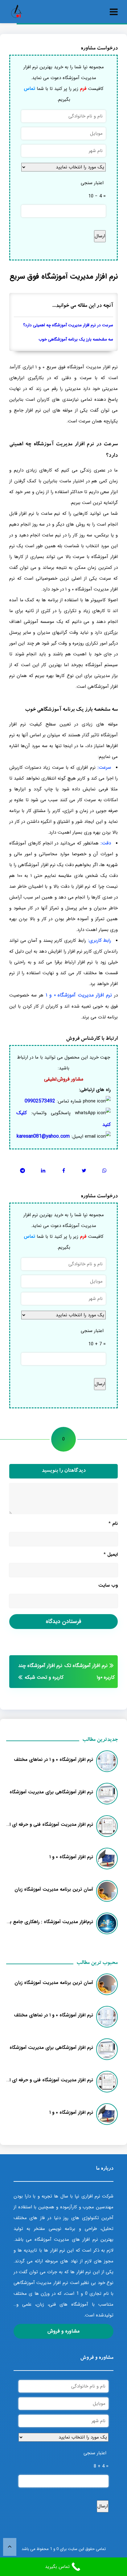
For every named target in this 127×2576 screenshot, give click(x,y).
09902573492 (40, 1101)
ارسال (100, 236)
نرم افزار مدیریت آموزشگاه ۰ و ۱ (79, 995)
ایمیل (111, 1554)
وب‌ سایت (108, 1585)
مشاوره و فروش (63, 2331)
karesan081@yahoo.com (43, 1136)
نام (113, 1524)
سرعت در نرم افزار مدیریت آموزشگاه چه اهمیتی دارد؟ (68, 325)
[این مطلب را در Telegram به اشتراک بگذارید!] (23, 1171)
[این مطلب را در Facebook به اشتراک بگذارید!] (64, 1171)
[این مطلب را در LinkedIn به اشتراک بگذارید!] (43, 1171)
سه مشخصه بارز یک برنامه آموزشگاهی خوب (76, 339)
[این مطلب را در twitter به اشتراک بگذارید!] (84, 1171)
